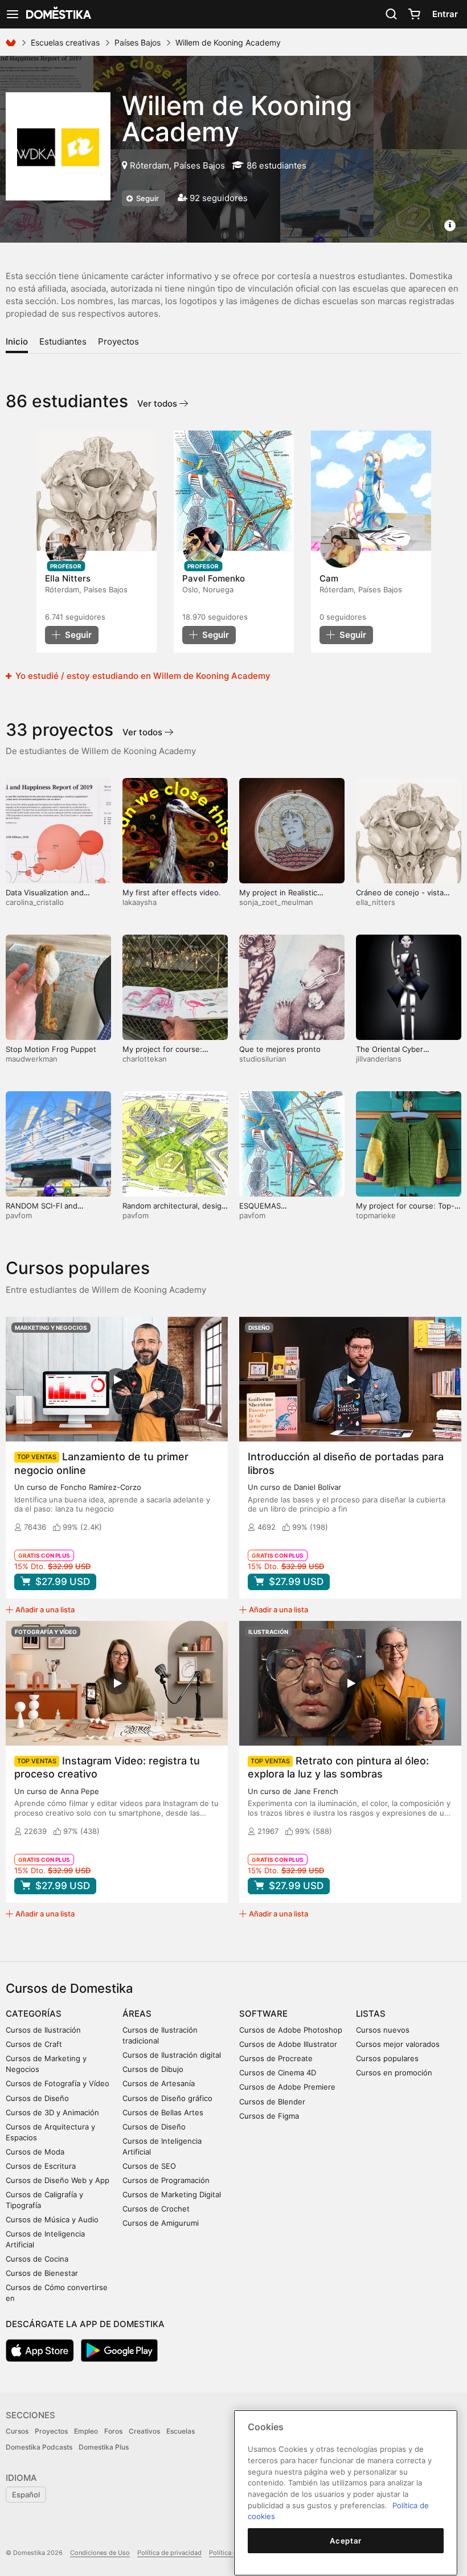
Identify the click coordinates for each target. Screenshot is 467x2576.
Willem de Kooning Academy (237, 118)
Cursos (17, 2431)
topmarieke (376, 1215)
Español (26, 2495)
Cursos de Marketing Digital (172, 2194)
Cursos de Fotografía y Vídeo (58, 2083)
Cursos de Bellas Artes (163, 2112)
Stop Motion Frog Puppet (51, 1049)
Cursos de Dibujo (153, 2069)
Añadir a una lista (45, 1610)
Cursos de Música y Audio (52, 2219)
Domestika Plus (104, 2447)
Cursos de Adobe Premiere (287, 2087)
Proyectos (118, 341)
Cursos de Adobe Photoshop (291, 2030)
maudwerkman (32, 1059)
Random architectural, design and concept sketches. (174, 1211)
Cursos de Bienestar (42, 2273)
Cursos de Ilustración (43, 2030)
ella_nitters (376, 902)
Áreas (137, 2014)
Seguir (147, 198)
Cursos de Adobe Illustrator (288, 2044)
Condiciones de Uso (100, 2553)
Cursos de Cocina (37, 2259)
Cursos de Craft (34, 2044)
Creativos (144, 2431)
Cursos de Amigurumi (161, 2223)
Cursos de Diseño (37, 2098)
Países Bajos (138, 42)
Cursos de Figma (269, 2116)
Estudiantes (63, 341)
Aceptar (346, 2541)
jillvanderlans (379, 1059)
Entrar (445, 14)
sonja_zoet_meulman (276, 902)
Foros (113, 2431)
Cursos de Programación (166, 2180)
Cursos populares (387, 2058)
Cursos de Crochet (156, 2209)
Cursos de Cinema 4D (278, 2073)
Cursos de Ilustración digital (172, 2055)
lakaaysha (140, 902)
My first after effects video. (172, 892)
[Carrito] (414, 14)
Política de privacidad (169, 2553)
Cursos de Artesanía (159, 2083)
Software (263, 2014)
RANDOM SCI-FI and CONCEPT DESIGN (42, 1211)
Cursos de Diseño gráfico (167, 2098)
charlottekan (145, 1059)
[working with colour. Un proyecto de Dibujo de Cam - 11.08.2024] (371, 491)
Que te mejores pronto (280, 1049)
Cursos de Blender (272, 2102)
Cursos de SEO (149, 2166)
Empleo (86, 2431)
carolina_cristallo (35, 902)
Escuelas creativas (65, 42)
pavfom (19, 1215)
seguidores (75, 617)
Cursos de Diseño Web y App (58, 2180)
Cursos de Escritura (41, 2166)
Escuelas (181, 2431)
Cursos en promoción (394, 2073)
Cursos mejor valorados (398, 2044)
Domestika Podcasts (39, 2447)
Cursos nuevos (383, 2030)
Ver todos (158, 404)
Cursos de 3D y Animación (52, 2112)
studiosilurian (263, 1059)
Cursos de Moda (35, 2152)
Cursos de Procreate (276, 2058)
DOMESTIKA (58, 14)
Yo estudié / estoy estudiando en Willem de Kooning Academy (142, 676)
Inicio (17, 341)
